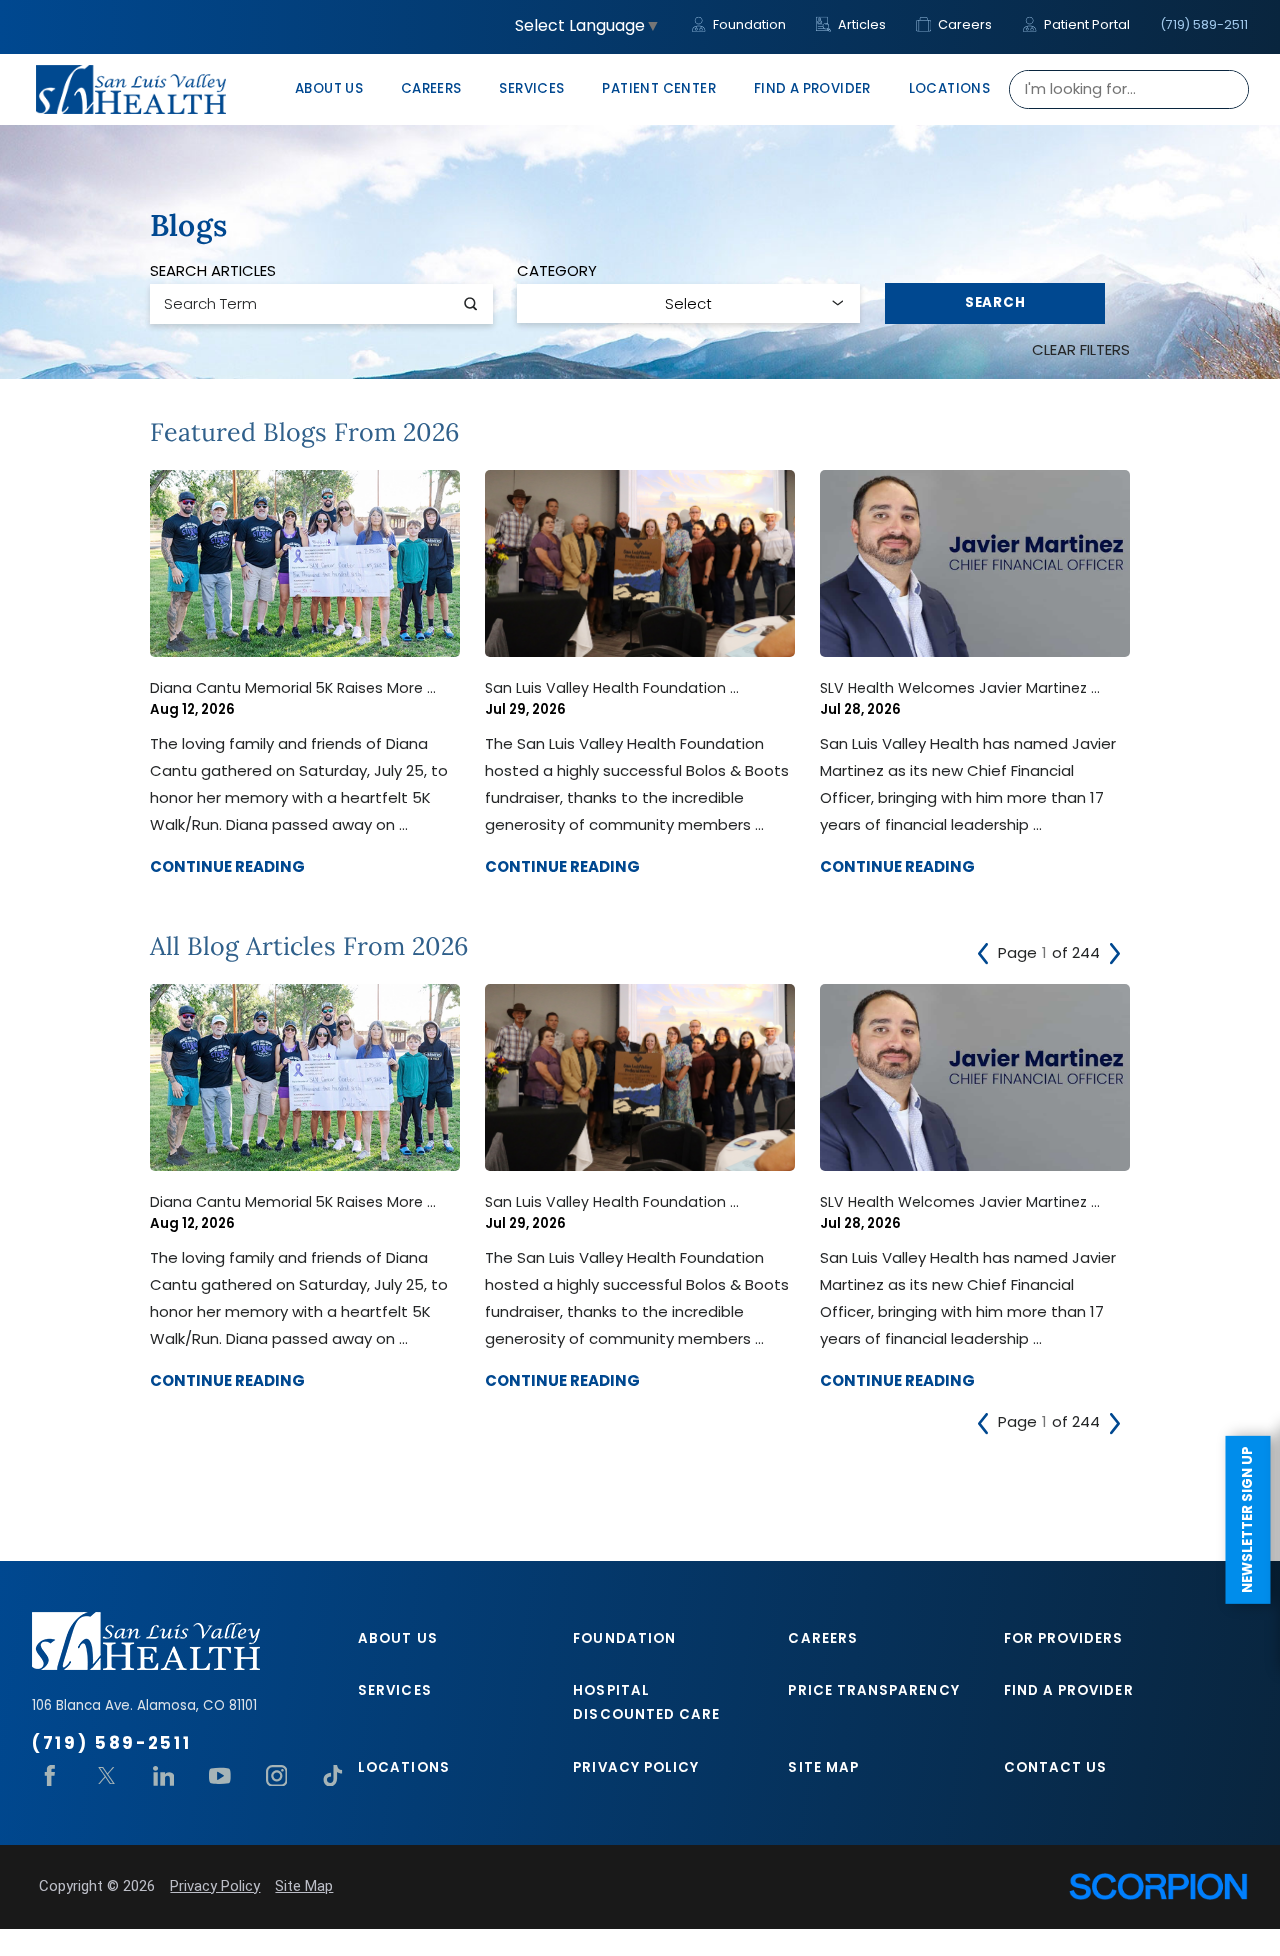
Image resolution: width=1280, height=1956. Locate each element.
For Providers (1064, 1638)
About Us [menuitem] (329, 88)
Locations (404, 1767)
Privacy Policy (636, 1767)
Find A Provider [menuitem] (812, 88)
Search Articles (213, 270)
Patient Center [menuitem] (659, 88)
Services (395, 1690)
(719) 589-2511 (1204, 24)
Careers (963, 24)
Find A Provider (1069, 1690)
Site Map (823, 1767)
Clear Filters (1081, 349)
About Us (398, 1638)
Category (557, 270)
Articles (860, 24)
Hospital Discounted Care (646, 1702)
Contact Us (1056, 1767)
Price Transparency (873, 1690)
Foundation (748, 24)
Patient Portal (1085, 24)
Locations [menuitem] (950, 88)
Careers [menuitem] (431, 88)
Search (995, 302)
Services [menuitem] (531, 88)
